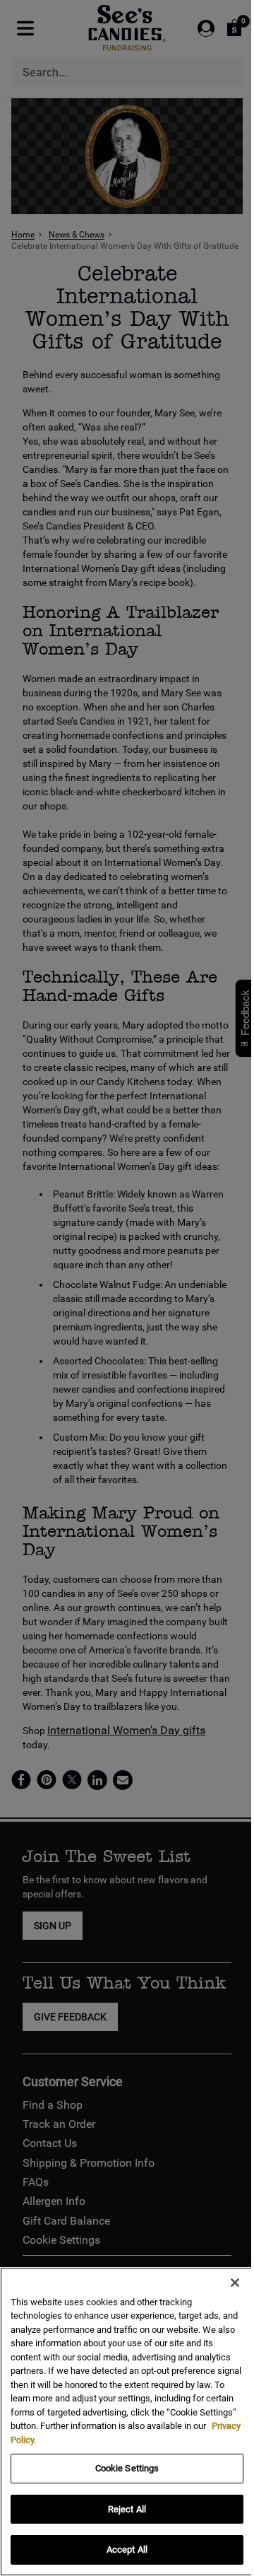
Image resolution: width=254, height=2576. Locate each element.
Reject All (127, 2509)
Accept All (127, 2549)
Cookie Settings (127, 2468)
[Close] (235, 2283)
